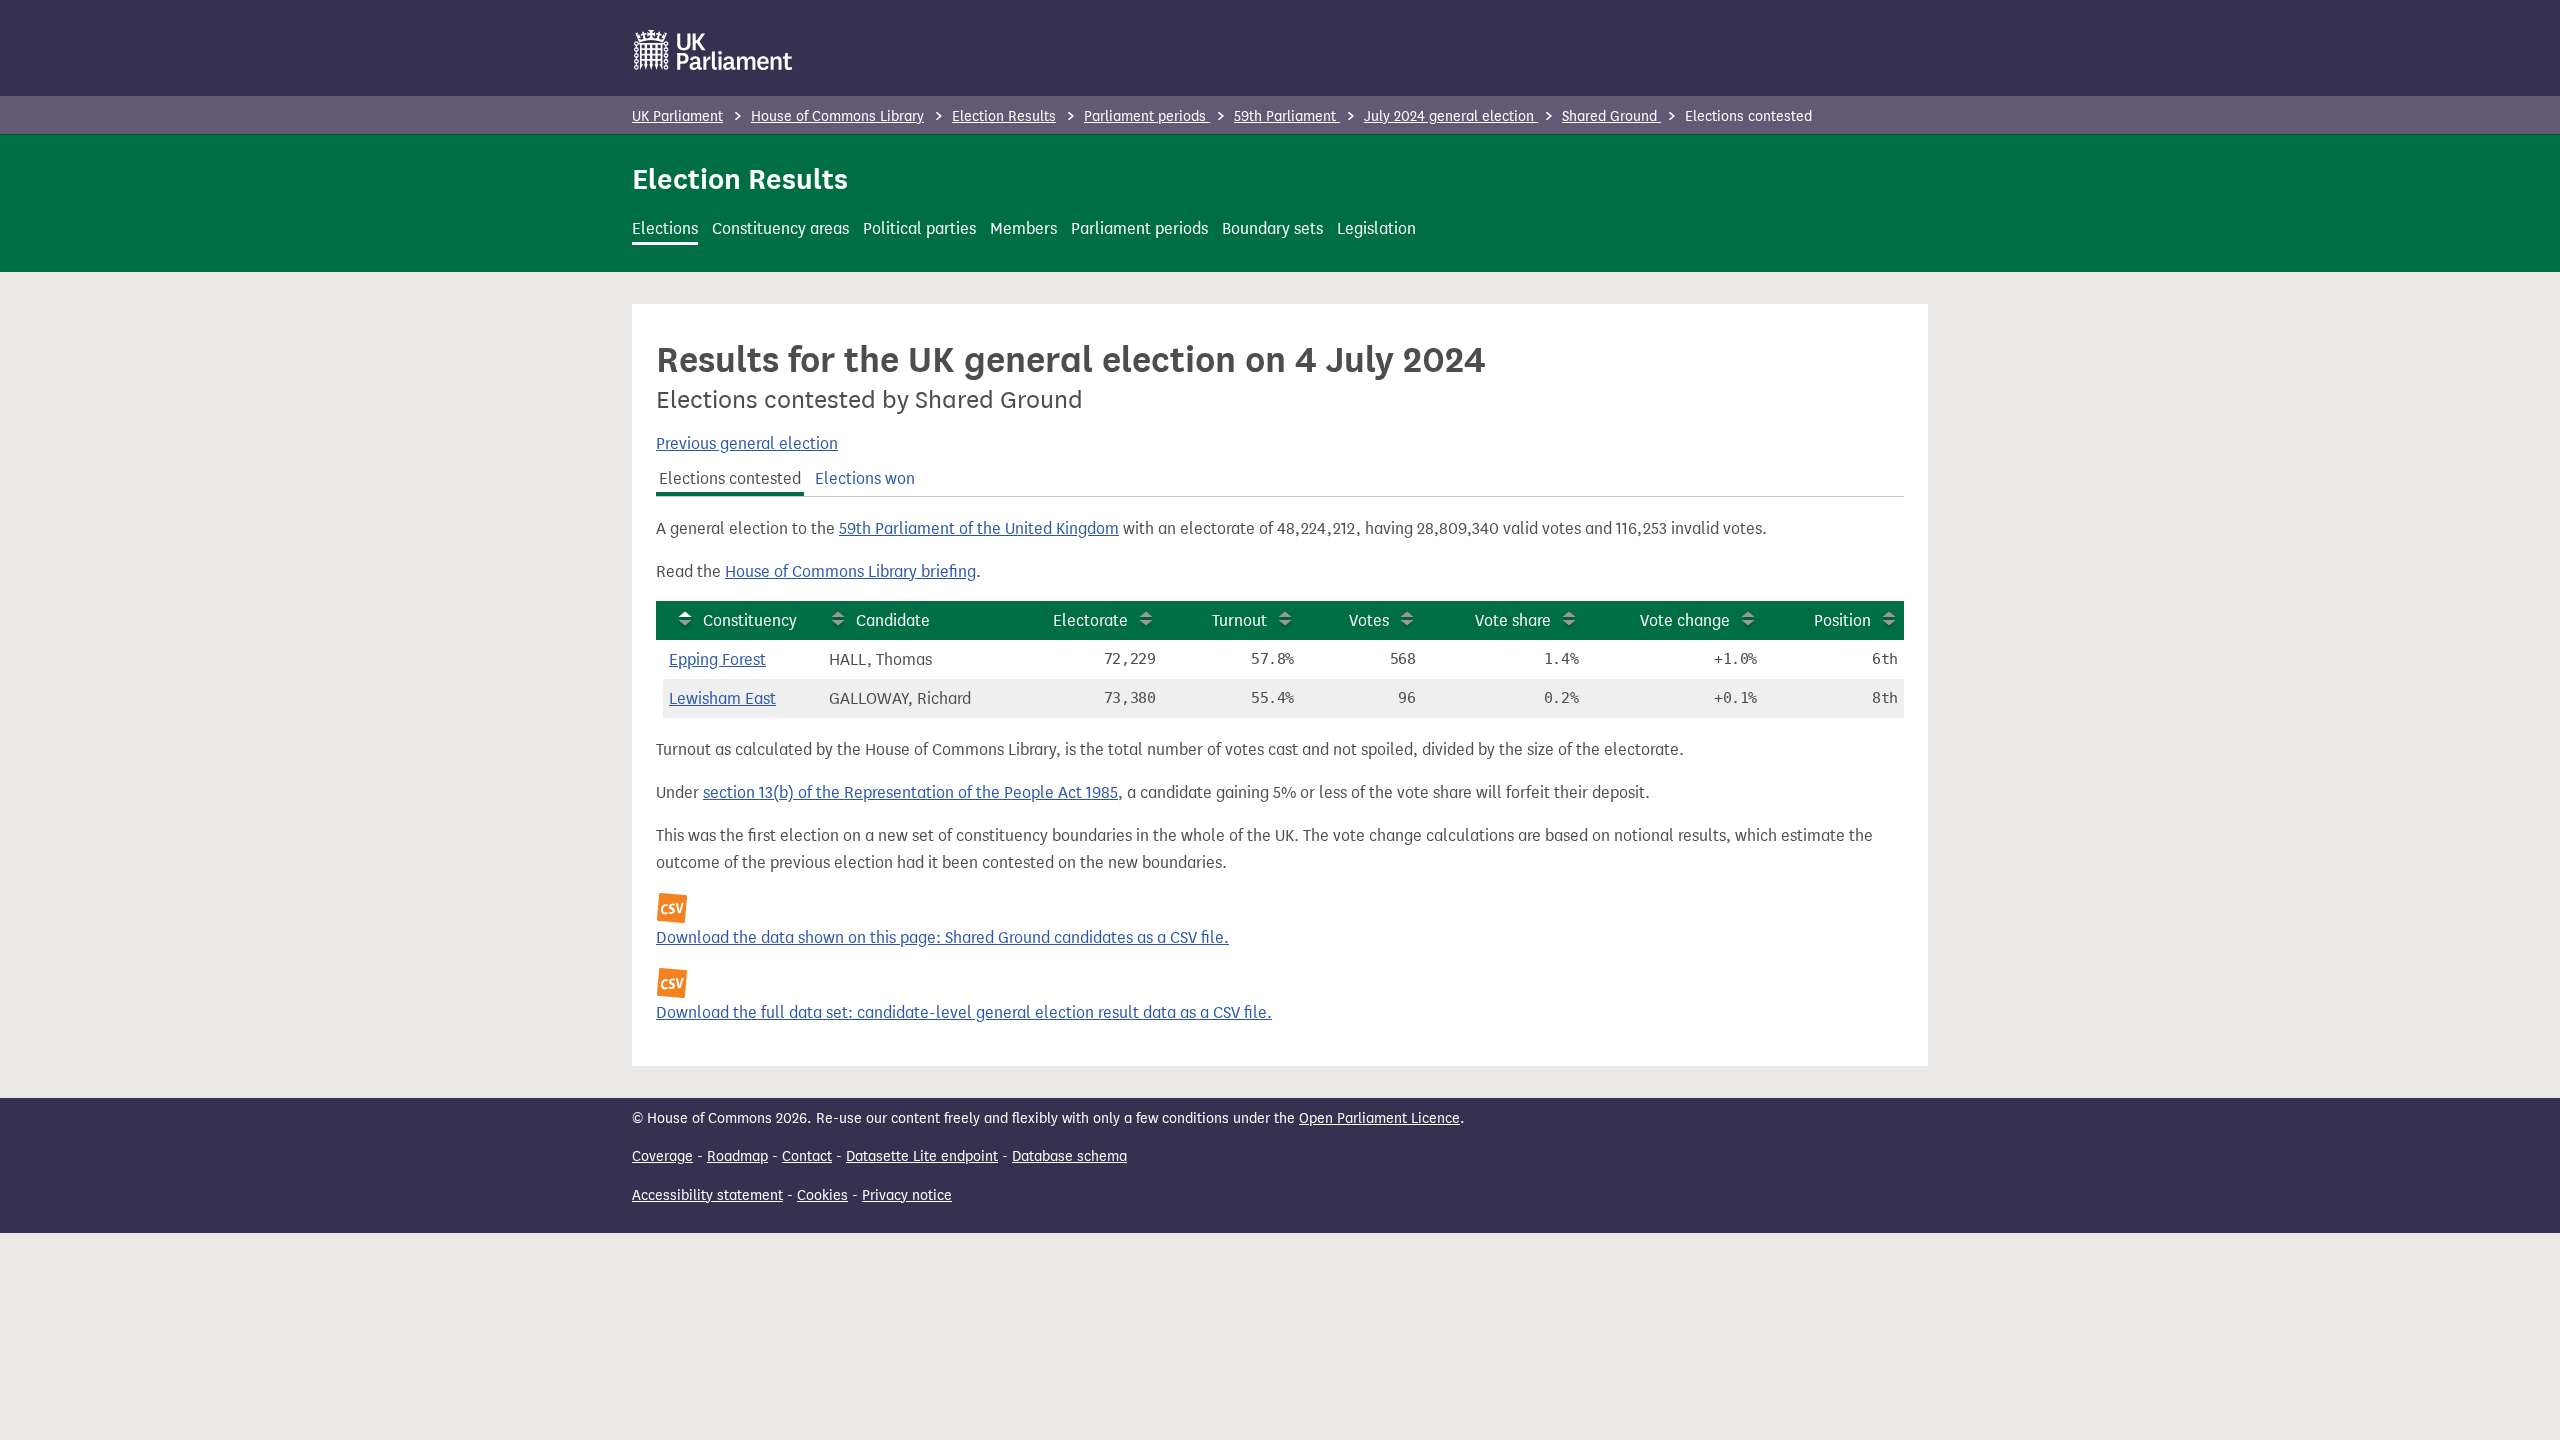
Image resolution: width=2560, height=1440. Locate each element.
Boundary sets (1272, 228)
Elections (665, 228)
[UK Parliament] (713, 50)
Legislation (1376, 228)
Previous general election (747, 443)
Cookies (822, 1195)
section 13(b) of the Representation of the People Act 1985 (910, 792)
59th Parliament (1287, 116)
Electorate (1090, 620)
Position (1842, 620)
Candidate (893, 620)
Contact (807, 1156)
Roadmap (737, 1156)
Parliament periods (1147, 116)
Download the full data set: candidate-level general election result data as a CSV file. (964, 1012)
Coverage (662, 1156)
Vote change (1685, 620)
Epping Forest (717, 659)
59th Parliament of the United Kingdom (979, 528)
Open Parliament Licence (1379, 1118)
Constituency (750, 620)
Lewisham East (722, 698)
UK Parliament (677, 116)
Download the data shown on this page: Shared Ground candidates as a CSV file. (942, 937)
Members (1023, 228)
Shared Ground (1611, 116)
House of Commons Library (837, 116)
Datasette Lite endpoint (922, 1156)
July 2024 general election (1451, 116)
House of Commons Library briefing (850, 571)
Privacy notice (907, 1195)
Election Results (1004, 116)
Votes (1369, 620)
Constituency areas (780, 228)
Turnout (1239, 620)
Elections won (865, 478)
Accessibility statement (707, 1195)
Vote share (1513, 620)
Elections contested (730, 478)
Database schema (1069, 1156)
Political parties (919, 228)
